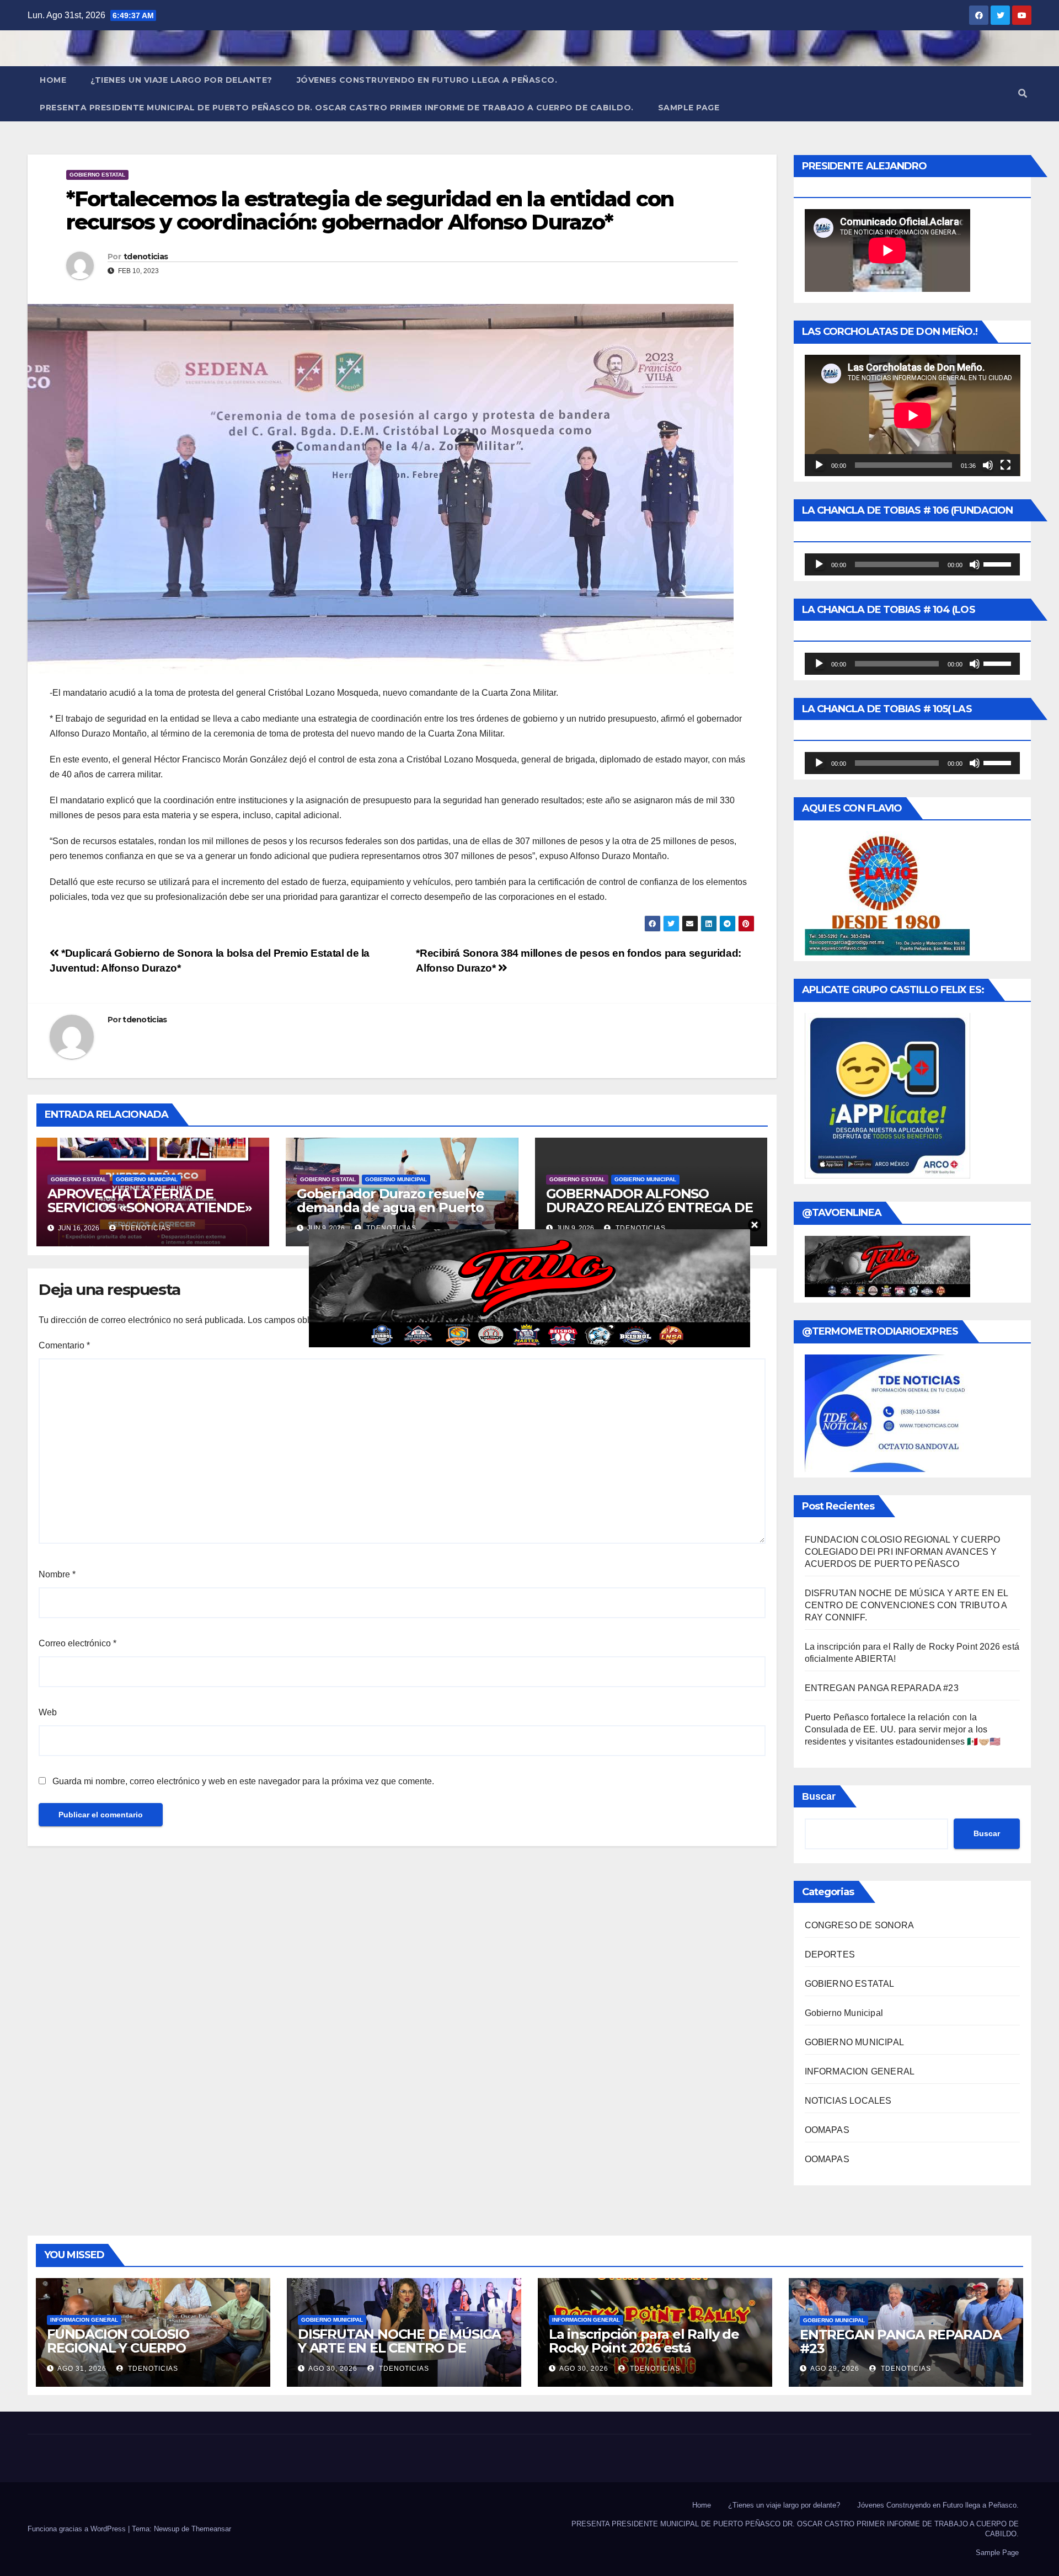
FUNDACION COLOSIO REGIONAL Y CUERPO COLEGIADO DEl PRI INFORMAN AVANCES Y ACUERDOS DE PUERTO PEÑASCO (903, 1552)
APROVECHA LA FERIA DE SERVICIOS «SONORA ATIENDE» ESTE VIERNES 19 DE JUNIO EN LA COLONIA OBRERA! (150, 1214)
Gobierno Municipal (844, 2013)
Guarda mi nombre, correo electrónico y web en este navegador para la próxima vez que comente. (243, 1781)
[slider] (999, 563)
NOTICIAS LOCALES (848, 2101)
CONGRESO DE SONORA (860, 1925)
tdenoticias (146, 257)
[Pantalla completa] (1005, 465)
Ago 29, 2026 (835, 2369)
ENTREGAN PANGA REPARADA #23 (882, 1688)
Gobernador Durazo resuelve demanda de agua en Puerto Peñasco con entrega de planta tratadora (398, 1214)
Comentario (64, 1345)
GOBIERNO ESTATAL (97, 175)
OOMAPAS (827, 2130)
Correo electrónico (77, 1643)
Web (48, 1712)
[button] (1023, 94)
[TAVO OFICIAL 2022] (529, 1287)
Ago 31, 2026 (82, 2369)
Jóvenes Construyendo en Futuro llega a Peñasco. (427, 80)
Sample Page (689, 108)
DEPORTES (830, 1954)
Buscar (819, 1796)
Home (53, 80)
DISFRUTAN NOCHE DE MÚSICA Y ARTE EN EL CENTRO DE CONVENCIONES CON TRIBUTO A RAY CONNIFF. (906, 1605)
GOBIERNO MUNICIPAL (147, 1179)
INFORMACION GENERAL (860, 2071)
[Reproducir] (819, 465)
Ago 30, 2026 (333, 2369)
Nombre (57, 1574)
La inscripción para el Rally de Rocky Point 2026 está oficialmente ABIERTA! (644, 2348)
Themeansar (211, 2529)
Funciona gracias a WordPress (78, 2529)
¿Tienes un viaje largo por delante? (181, 80)
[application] (913, 415)
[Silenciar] (988, 465)
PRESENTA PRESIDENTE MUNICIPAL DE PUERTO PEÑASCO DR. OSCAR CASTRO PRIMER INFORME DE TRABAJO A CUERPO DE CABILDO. (337, 108)
